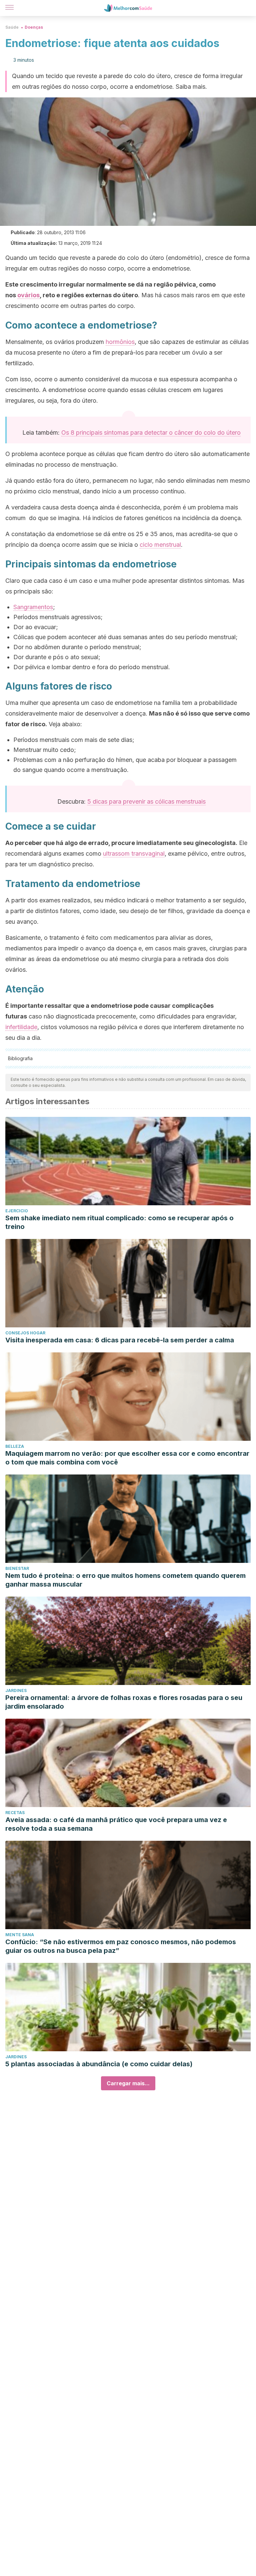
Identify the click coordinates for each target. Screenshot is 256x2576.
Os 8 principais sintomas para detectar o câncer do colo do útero (151, 433)
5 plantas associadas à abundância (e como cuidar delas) (99, 2064)
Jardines (16, 1690)
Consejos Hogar (25, 1333)
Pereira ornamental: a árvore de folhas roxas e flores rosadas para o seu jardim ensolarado (124, 1702)
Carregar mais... (128, 2083)
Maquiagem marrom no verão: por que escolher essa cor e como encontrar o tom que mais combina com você (127, 1458)
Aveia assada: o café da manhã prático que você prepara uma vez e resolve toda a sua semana (116, 1824)
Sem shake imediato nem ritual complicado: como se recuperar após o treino (119, 1222)
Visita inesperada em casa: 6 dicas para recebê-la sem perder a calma (120, 1340)
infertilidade (21, 1027)
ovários (28, 295)
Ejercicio (17, 1211)
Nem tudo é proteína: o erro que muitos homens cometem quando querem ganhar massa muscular (125, 1580)
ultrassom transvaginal (134, 853)
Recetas (15, 1813)
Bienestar (17, 1568)
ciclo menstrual (160, 545)
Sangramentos (33, 607)
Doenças (34, 27)
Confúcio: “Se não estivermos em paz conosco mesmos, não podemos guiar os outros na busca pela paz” (121, 1946)
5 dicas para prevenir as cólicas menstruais (146, 801)
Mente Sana (20, 1935)
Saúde (12, 27)
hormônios (120, 342)
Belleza (15, 1446)
